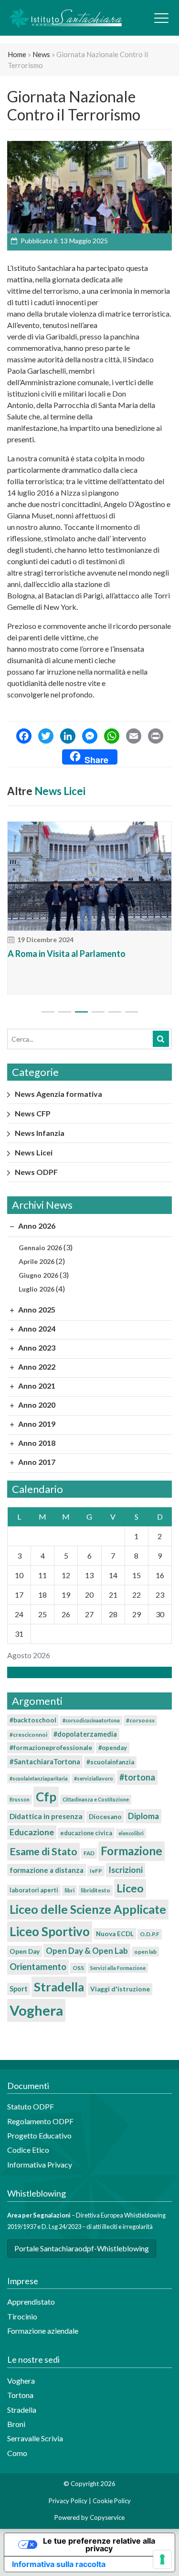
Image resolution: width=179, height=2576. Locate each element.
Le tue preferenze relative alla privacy (99, 2545)
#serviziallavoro (94, 1778)
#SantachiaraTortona (45, 1761)
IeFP (96, 1871)
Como (17, 2453)
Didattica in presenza (46, 1816)
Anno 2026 (36, 1226)
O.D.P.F (150, 1934)
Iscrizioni (126, 1870)
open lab (145, 1952)
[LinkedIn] (68, 737)
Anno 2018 (36, 1443)
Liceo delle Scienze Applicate (88, 1909)
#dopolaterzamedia (85, 1734)
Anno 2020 (36, 1405)
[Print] (156, 737)
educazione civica (86, 1833)
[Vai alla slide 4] (98, 1012)
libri (69, 1890)
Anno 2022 (36, 1367)
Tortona (20, 2395)
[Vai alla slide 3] (81, 1012)
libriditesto (95, 1890)
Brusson (20, 1799)
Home (17, 54)
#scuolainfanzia (110, 1762)
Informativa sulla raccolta (59, 2564)
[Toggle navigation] (161, 18)
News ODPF (36, 1172)
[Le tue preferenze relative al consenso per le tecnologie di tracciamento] (162, 2559)
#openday (113, 1748)
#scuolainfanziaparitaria (39, 1778)
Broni (16, 2424)
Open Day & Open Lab (87, 1951)
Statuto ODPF (31, 2106)
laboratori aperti (34, 1890)
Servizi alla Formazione (118, 1968)
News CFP (33, 1113)
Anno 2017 (36, 1462)
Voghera (36, 2010)
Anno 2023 (36, 1348)
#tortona (137, 1777)
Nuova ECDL (115, 1934)
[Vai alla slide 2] (65, 1012)
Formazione (132, 1851)
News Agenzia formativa (58, 1094)
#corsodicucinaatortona (91, 1720)
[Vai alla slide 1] (48, 1012)
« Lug (87, 1672)
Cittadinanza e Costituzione (96, 1799)
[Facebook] (24, 737)
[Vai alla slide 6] (132, 1012)
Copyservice (107, 2517)
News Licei (60, 791)
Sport (19, 1989)
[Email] (134, 737)
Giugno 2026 (38, 1275)
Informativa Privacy (40, 2164)
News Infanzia (40, 1133)
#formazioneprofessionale (51, 1748)
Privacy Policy (68, 2501)
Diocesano (105, 1817)
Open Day (25, 1951)
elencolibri (131, 1833)
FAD (89, 1853)
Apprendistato (31, 2302)
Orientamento (38, 1967)
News (41, 54)
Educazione (32, 1832)
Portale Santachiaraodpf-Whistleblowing (82, 2248)
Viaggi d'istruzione (120, 1989)
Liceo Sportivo (50, 1931)
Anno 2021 (36, 1386)
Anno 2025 (36, 1309)
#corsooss (140, 1720)
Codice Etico (28, 2150)
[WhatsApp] (112, 737)
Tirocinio (22, 2316)
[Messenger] (90, 737)
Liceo (130, 1888)
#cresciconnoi (28, 1735)
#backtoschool (33, 1720)
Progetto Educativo (39, 2135)
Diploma (143, 1816)
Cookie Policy (112, 2501)
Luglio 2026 (37, 1289)
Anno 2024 (36, 1328)
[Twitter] (46, 737)
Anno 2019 (36, 1424)
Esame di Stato (43, 1851)
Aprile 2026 (37, 1261)
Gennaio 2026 (40, 1248)
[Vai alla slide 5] (115, 1012)
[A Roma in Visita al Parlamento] (89, 876)
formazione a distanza (47, 1870)
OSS (78, 1968)
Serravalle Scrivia (35, 2438)
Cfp (46, 1797)
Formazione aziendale (43, 2331)
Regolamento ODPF (40, 2121)
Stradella (59, 1987)
